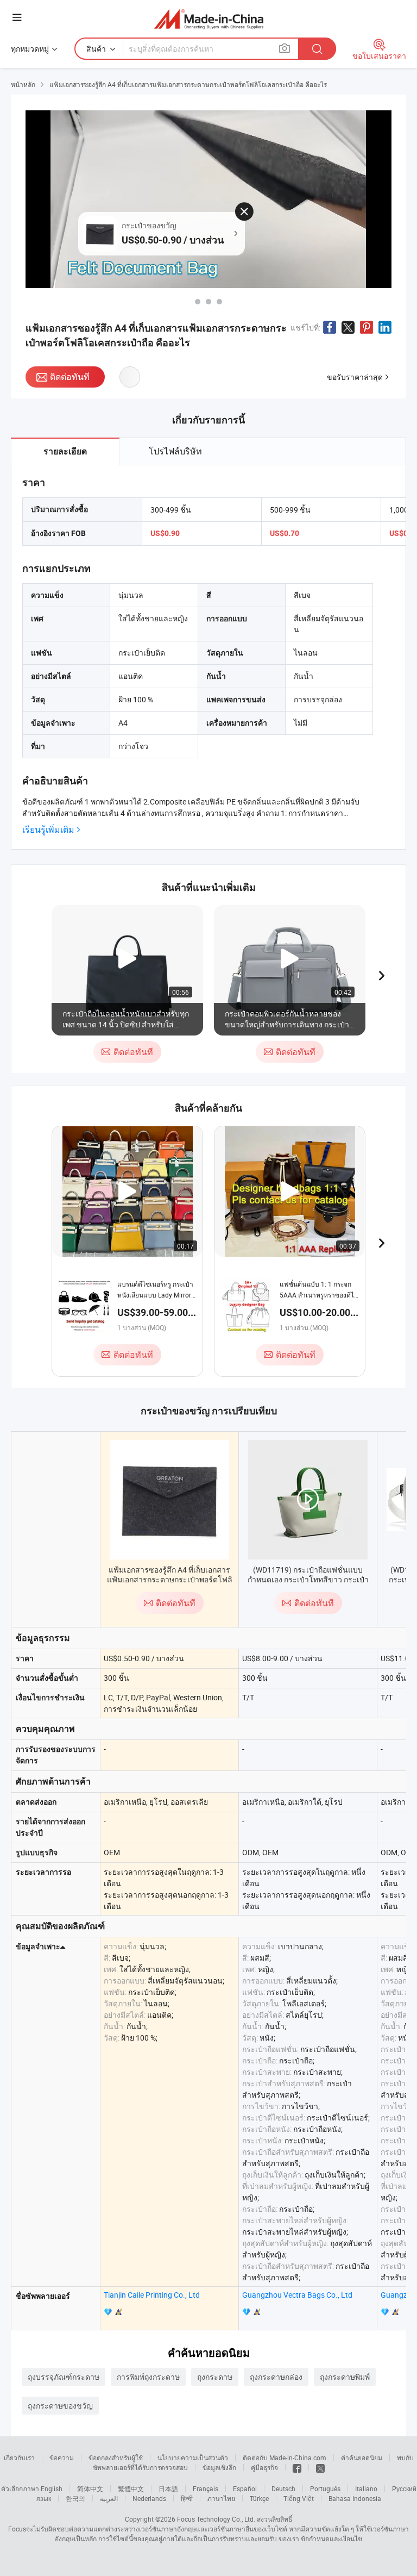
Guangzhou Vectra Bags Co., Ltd (297, 2295)
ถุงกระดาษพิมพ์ (345, 2377)
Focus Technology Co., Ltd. (216, 2519)
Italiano (366, 2488)
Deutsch (283, 2488)
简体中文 (90, 2488)
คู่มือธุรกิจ (264, 2467)
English (52, 2488)
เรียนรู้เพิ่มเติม (48, 830)
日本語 (168, 2488)
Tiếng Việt (299, 2498)
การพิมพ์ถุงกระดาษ (148, 2377)
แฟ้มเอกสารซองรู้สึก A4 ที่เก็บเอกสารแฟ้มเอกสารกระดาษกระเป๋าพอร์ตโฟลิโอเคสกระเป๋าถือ (170, 1579)
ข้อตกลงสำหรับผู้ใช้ (116, 2458)
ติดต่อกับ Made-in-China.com (285, 2458)
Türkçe (259, 2498)
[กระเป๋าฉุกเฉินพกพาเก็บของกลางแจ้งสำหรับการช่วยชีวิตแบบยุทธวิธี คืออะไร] (219, 302)
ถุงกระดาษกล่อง (276, 2377)
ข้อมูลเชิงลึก (219, 2467)
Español (245, 2488)
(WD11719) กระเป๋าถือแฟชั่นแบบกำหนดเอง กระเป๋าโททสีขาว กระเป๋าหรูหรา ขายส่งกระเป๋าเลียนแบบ (308, 1579)
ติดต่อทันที (70, 377)
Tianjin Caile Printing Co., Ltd (152, 2295)
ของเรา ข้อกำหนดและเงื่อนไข (320, 2538)
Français (206, 2488)
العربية (109, 2498)
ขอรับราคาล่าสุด (355, 377)
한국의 (75, 2498)
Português (325, 2488)
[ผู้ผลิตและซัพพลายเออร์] (209, 19)
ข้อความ (62, 2458)
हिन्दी (187, 2498)
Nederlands (149, 2498)
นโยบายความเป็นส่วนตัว (193, 2458)
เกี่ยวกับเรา (19, 2458)
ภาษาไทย (221, 2498)
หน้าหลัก (23, 84)
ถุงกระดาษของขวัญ (60, 2406)
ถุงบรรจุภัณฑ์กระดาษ (64, 2377)
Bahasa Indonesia (355, 2498)
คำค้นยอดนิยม (362, 2458)
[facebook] (297, 2467)
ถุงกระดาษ (215, 2377)
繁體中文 (131, 2488)
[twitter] (320, 2467)
